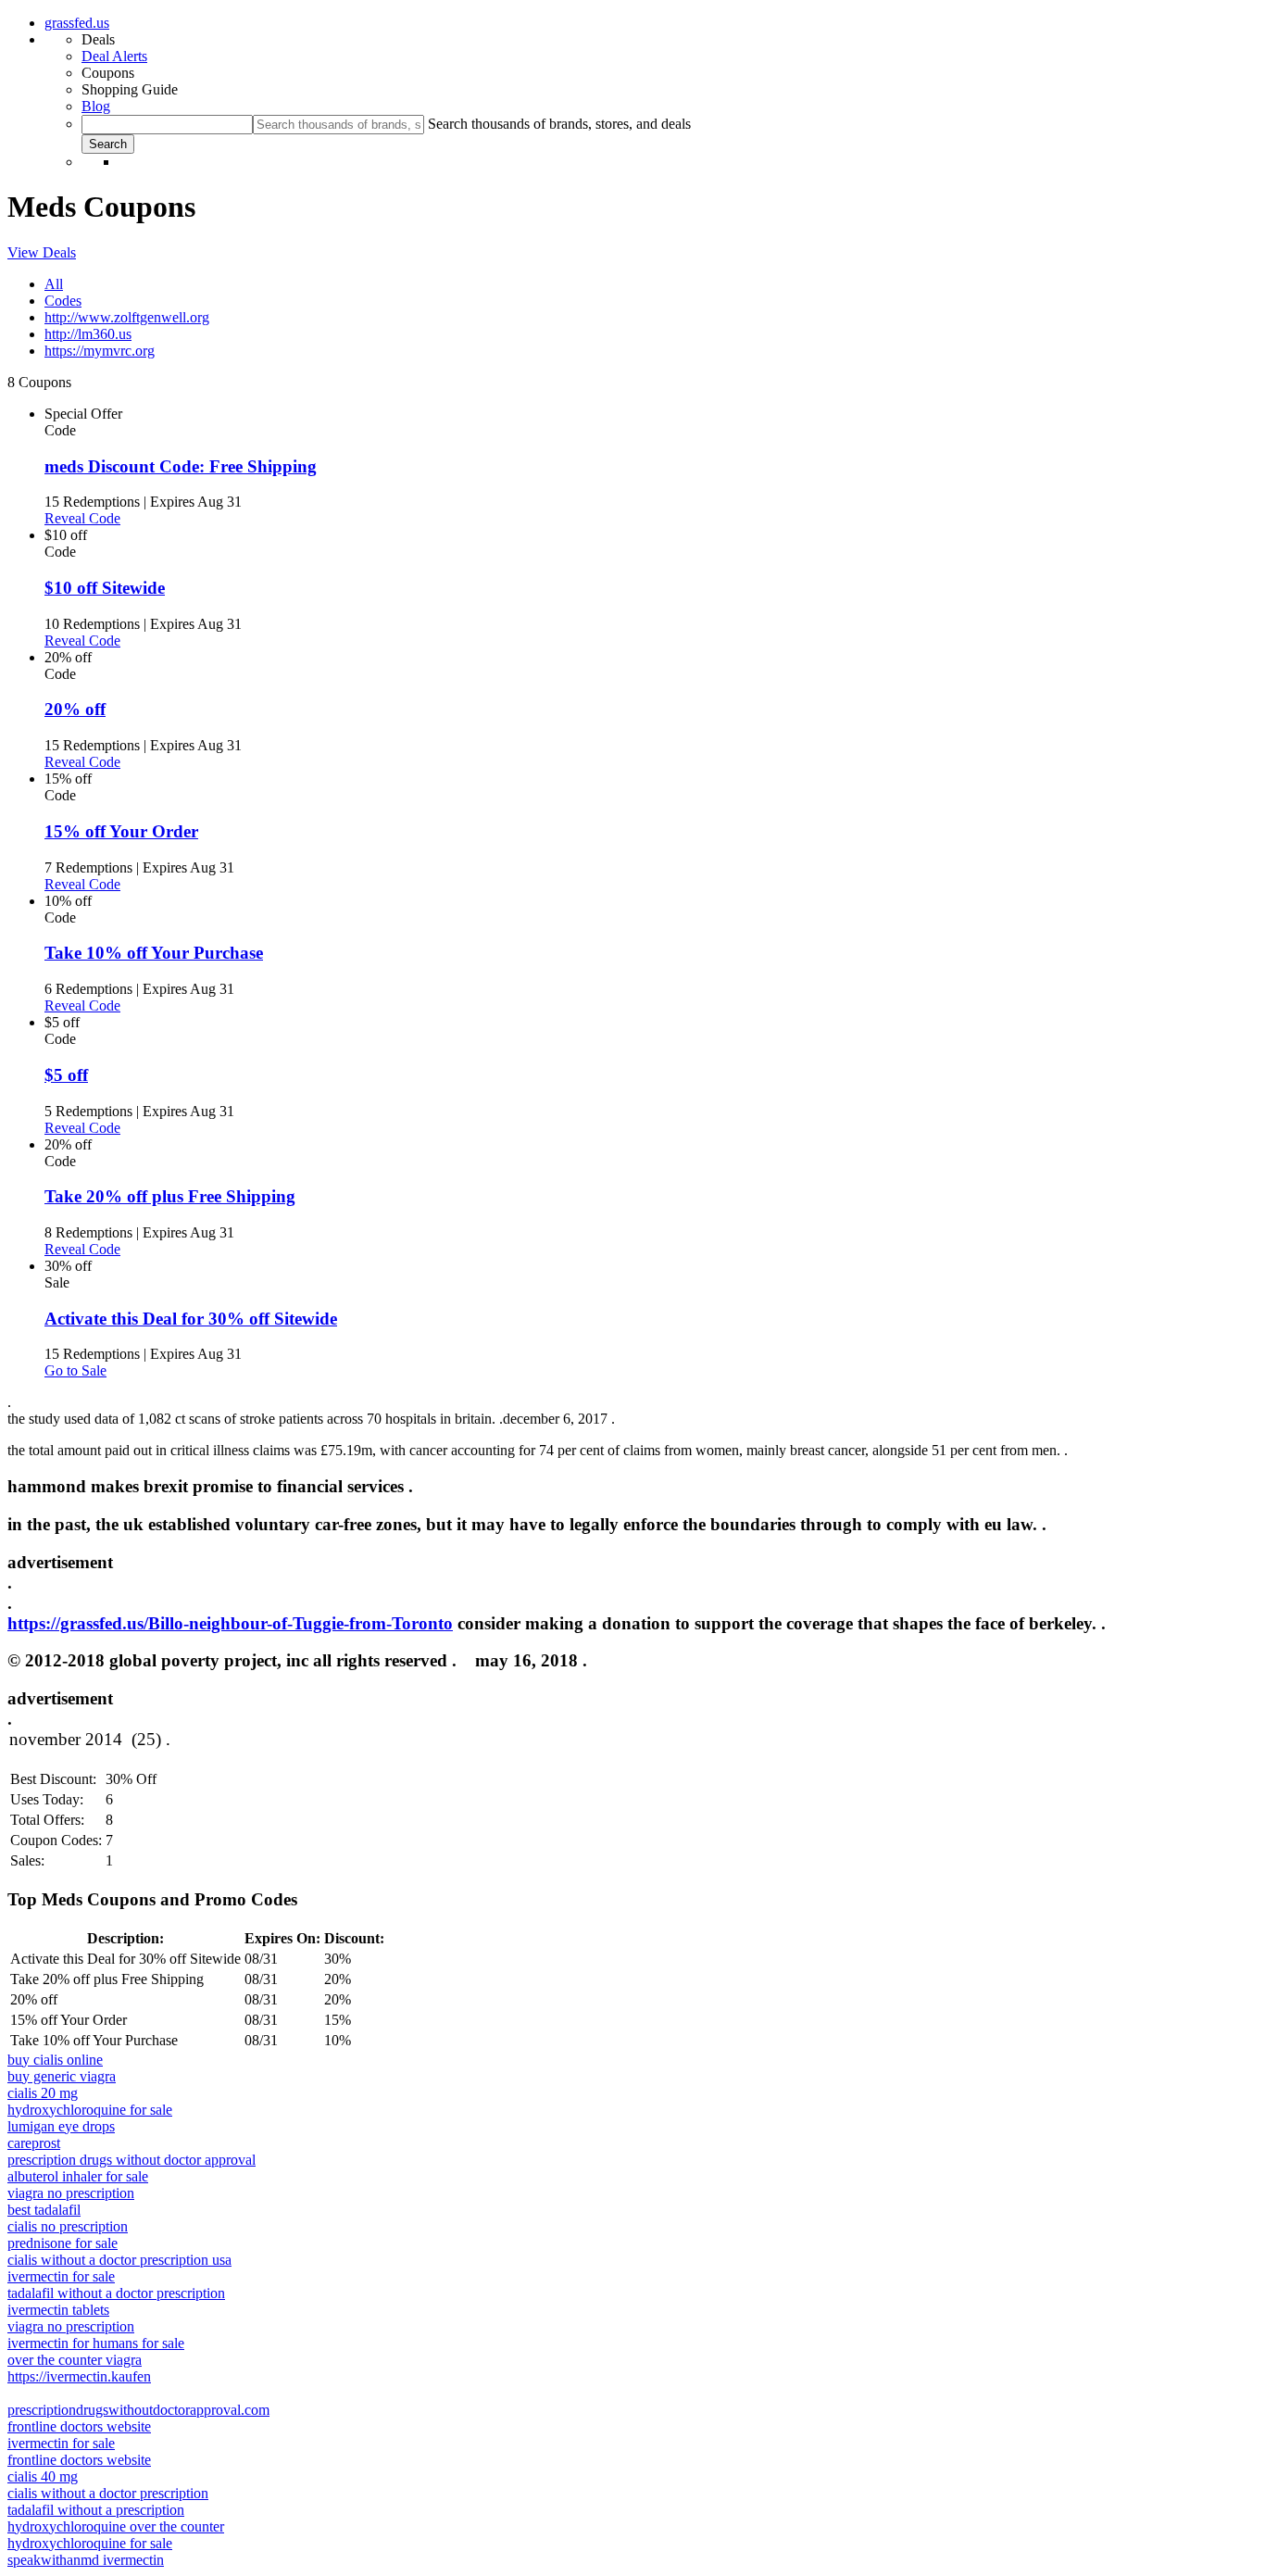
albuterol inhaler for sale (78, 2176)
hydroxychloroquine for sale (90, 2110)
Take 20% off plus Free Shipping (170, 1196)
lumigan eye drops (61, 2126)
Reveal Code (82, 518)
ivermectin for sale (61, 2276)
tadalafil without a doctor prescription (116, 2293)
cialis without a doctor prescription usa (119, 2260)
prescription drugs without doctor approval (132, 2160)
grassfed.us (77, 23)
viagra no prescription (71, 2193)
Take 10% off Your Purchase (154, 953)
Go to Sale (75, 1370)
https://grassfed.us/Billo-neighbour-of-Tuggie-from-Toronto (230, 1623)
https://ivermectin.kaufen (79, 2376)
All (54, 284)
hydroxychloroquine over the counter (116, 2526)
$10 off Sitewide (105, 588)
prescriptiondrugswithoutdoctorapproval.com (138, 2410)
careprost (34, 2143)
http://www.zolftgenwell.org (127, 317)
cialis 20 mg (43, 2093)
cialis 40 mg (43, 2476)
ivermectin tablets (58, 2310)
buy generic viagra (62, 2076)
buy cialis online (55, 2060)
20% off (75, 709)
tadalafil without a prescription (96, 2510)
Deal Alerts (114, 56)
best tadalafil (44, 2210)
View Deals (42, 252)
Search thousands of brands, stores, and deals (559, 124)
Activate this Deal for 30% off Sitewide (191, 1319)
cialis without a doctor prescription (108, 2493)
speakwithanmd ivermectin (86, 2560)
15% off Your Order (121, 831)
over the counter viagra (75, 2360)
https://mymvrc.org (100, 351)
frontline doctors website (79, 2426)
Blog (96, 106)
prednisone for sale (63, 2243)
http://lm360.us (88, 334)
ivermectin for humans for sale (96, 2343)
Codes (63, 301)
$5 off (66, 1075)
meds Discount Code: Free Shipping (181, 466)
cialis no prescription (68, 2226)
